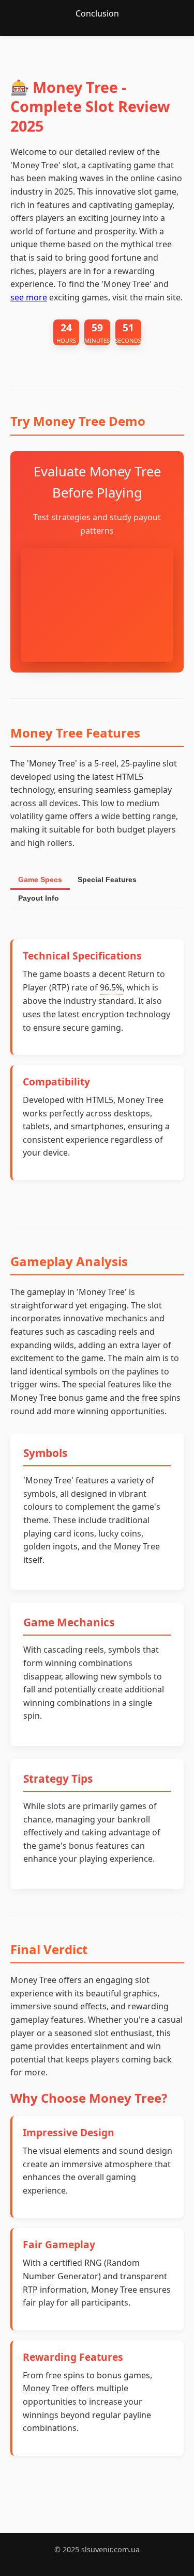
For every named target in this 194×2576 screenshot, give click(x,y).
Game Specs (40, 879)
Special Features (107, 879)
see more (29, 297)
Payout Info (39, 898)
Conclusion (97, 13)
